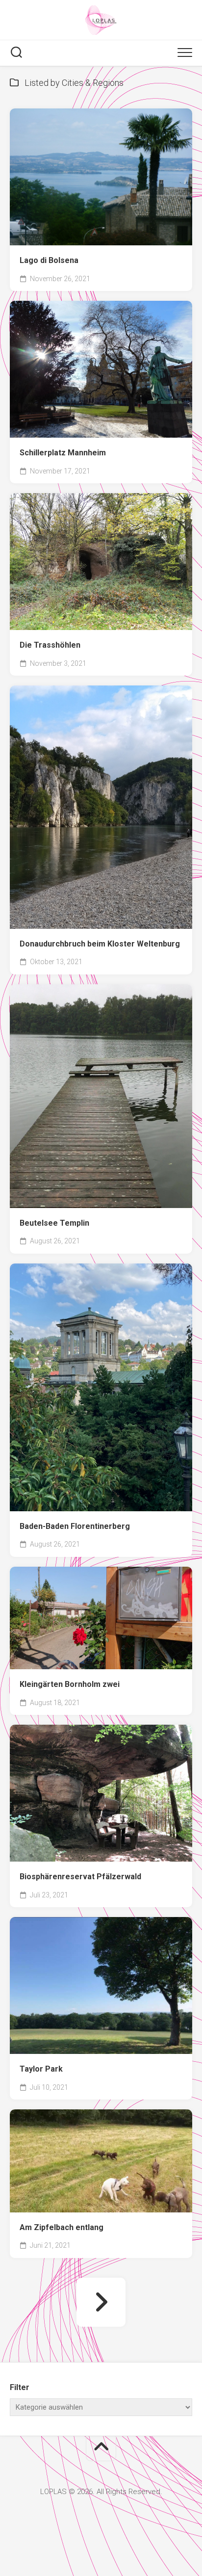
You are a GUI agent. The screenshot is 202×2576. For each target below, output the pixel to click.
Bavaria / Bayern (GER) (132, 882)
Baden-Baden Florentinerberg (75, 1526)
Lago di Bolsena (49, 260)
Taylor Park (41, 2069)
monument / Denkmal (59, 615)
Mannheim (83, 423)
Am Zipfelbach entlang (62, 2227)
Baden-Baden (118, 1448)
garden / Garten (143, 407)
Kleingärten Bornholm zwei (70, 1684)
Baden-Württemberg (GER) (66, 407)
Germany (39, 423)
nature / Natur (126, 615)
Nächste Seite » (101, 2302)
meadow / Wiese (137, 600)
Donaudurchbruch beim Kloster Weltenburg (100, 944)
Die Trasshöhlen (50, 645)
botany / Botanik (145, 1465)
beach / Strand (120, 231)
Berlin (106, 1655)
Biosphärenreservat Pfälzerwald (80, 1877)
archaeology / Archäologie (66, 583)
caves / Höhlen (144, 583)
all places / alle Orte (55, 231)
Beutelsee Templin (54, 1223)
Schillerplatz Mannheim (63, 453)
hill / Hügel (82, 600)
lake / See (156, 2039)
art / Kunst (113, 391)
